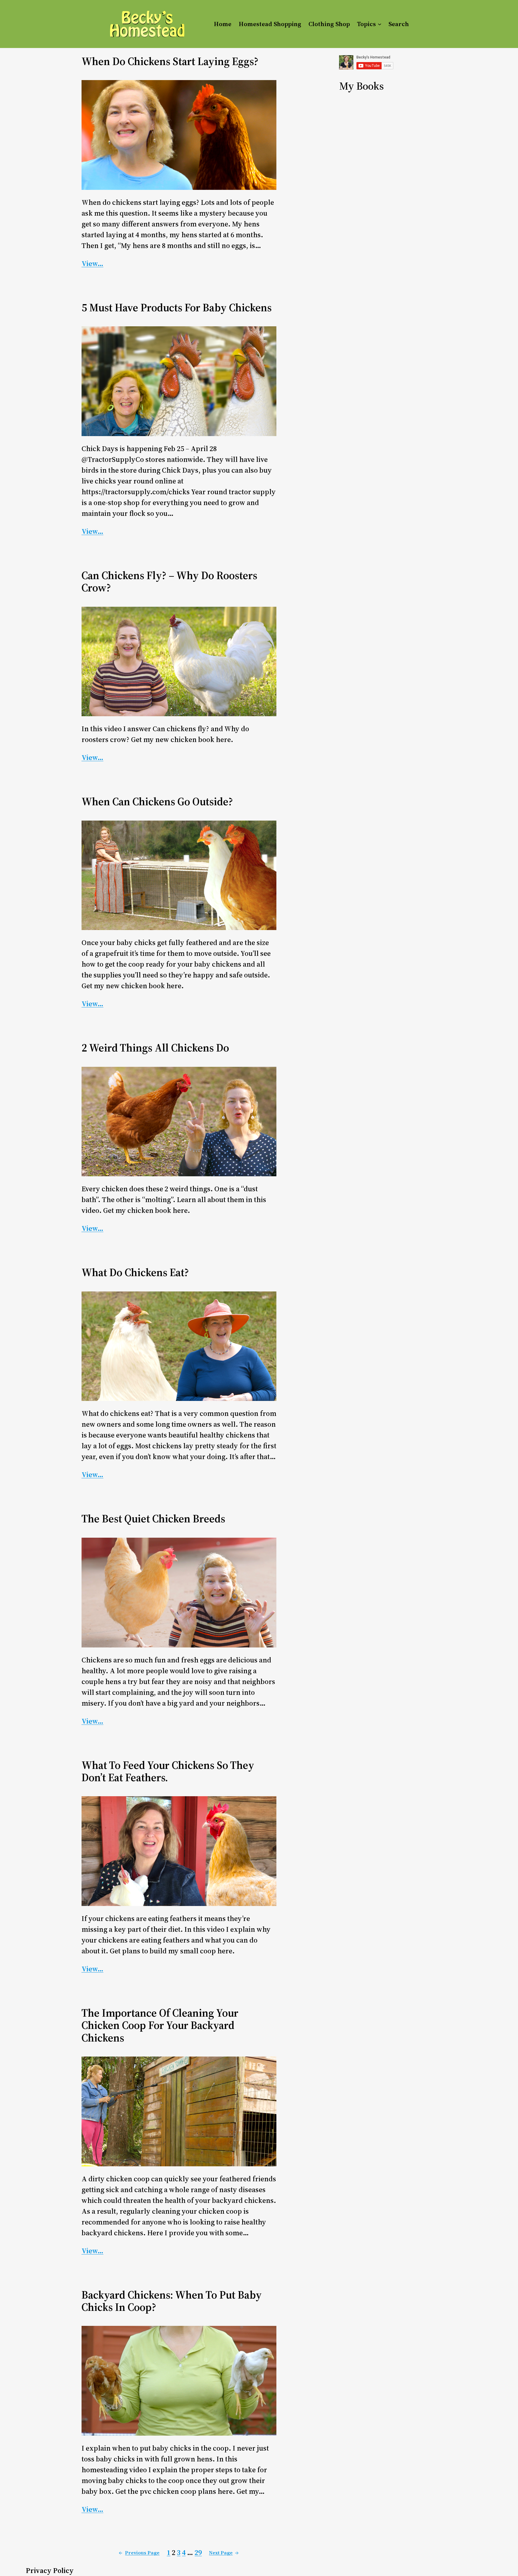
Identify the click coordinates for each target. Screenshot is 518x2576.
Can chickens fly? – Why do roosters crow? (169, 582)
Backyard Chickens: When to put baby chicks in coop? (172, 2301)
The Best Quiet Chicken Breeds (153, 1519)
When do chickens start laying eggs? (170, 61)
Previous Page (139, 2553)
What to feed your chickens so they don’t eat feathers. (168, 1771)
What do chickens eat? (135, 1272)
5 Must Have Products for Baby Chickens (177, 308)
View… (92, 263)
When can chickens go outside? (157, 802)
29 (198, 2552)
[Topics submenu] (380, 24)
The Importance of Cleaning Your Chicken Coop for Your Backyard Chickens (160, 2025)
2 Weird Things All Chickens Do (155, 1048)
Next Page (224, 2553)
